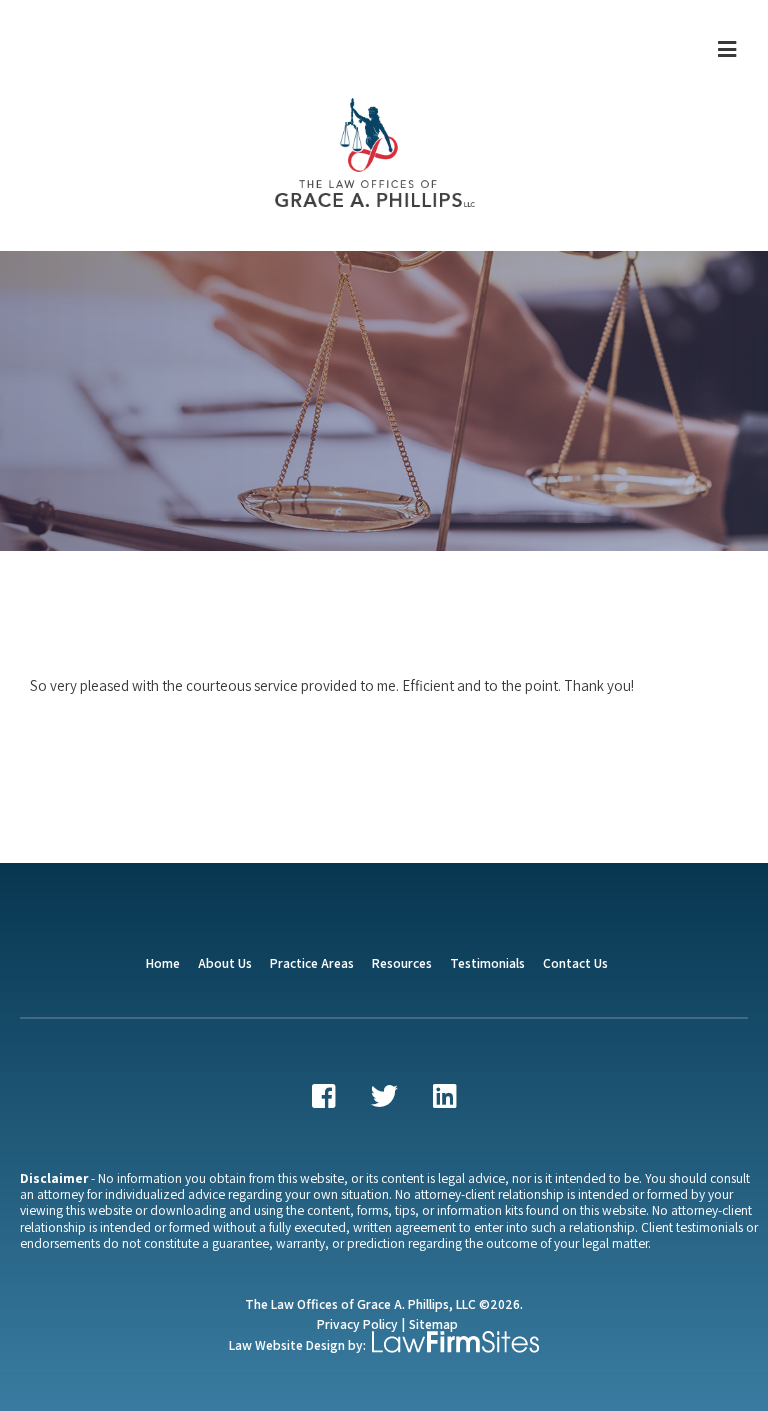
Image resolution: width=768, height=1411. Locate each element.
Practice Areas (312, 963)
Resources (402, 963)
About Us (225, 963)
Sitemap (433, 1324)
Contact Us (575, 963)
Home (163, 963)
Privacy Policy (357, 1324)
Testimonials (487, 963)
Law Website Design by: (297, 1345)
